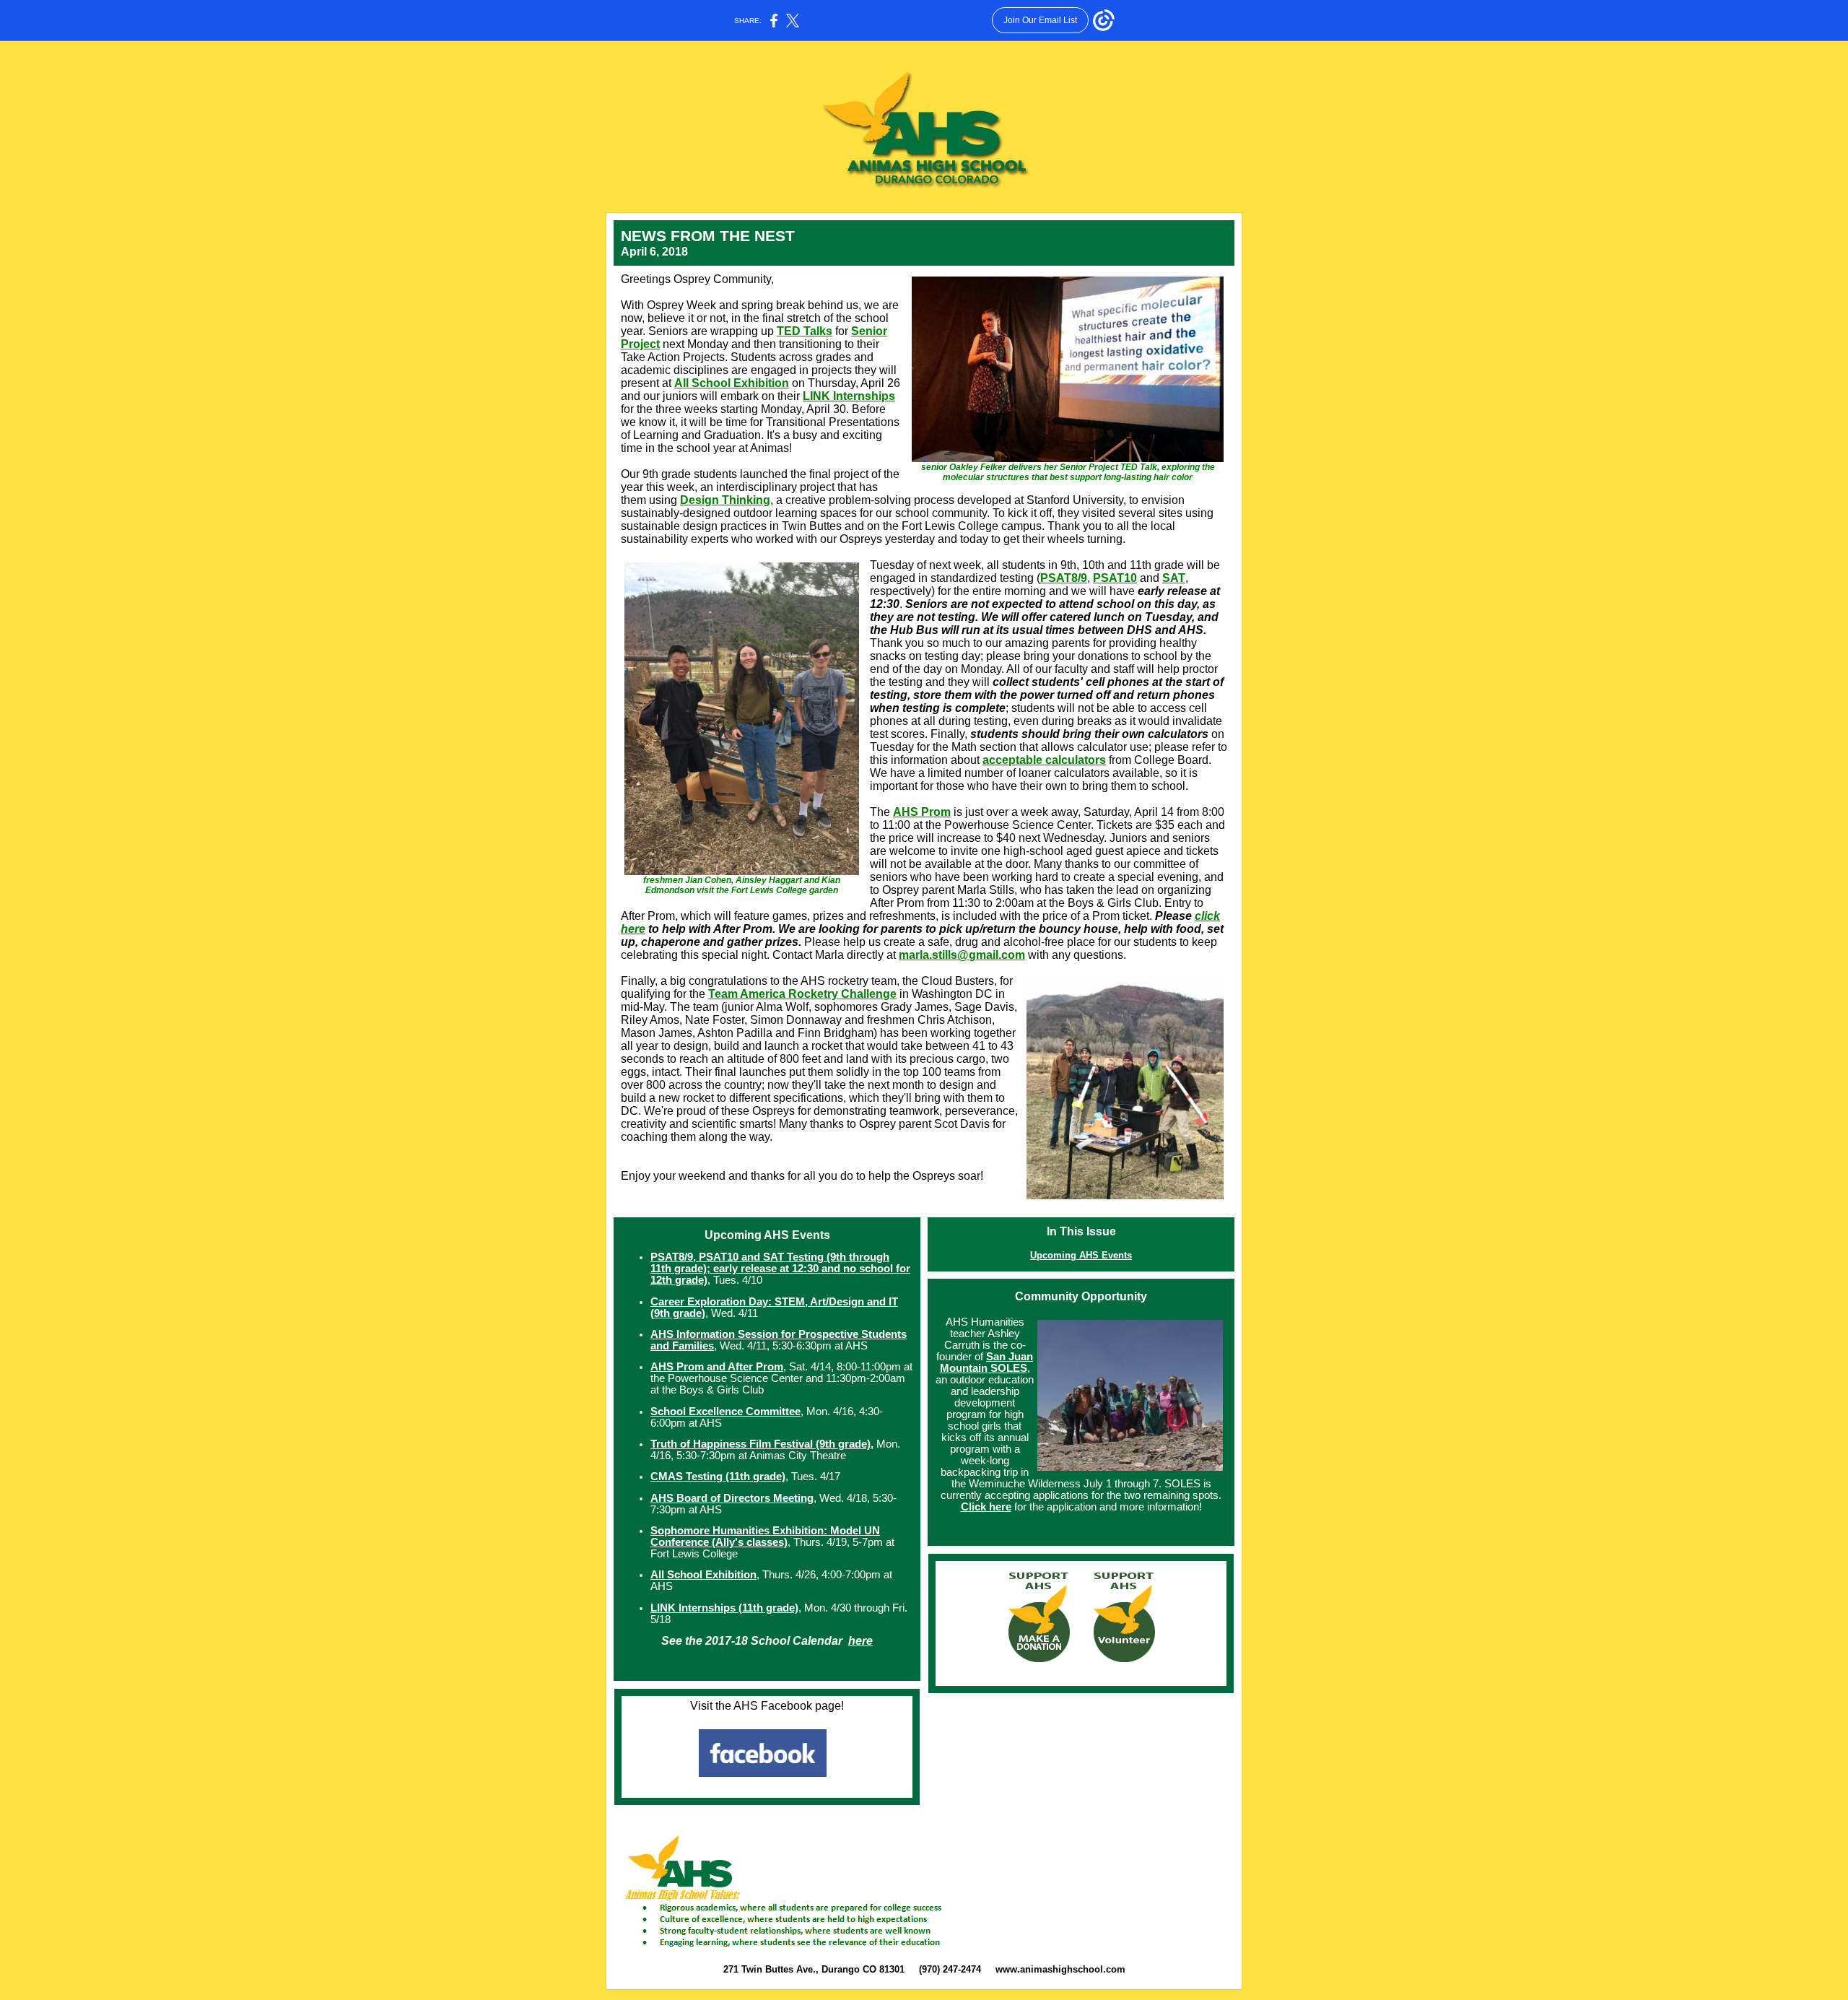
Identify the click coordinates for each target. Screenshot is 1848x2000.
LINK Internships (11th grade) (724, 1608)
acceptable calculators (1044, 760)
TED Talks (805, 331)
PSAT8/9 (1064, 578)
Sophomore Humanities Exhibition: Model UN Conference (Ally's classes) (765, 1536)
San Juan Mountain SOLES (987, 1362)
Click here (986, 1507)
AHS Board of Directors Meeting (732, 1498)
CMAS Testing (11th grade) (718, 1477)
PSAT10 (1115, 578)
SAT (1174, 578)
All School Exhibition (732, 383)
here (860, 1641)
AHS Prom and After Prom (717, 1367)
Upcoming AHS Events (1081, 1255)
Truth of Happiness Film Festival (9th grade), (762, 1444)
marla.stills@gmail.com (962, 955)
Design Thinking (725, 500)
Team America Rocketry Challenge (802, 994)
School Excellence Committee (725, 1412)
